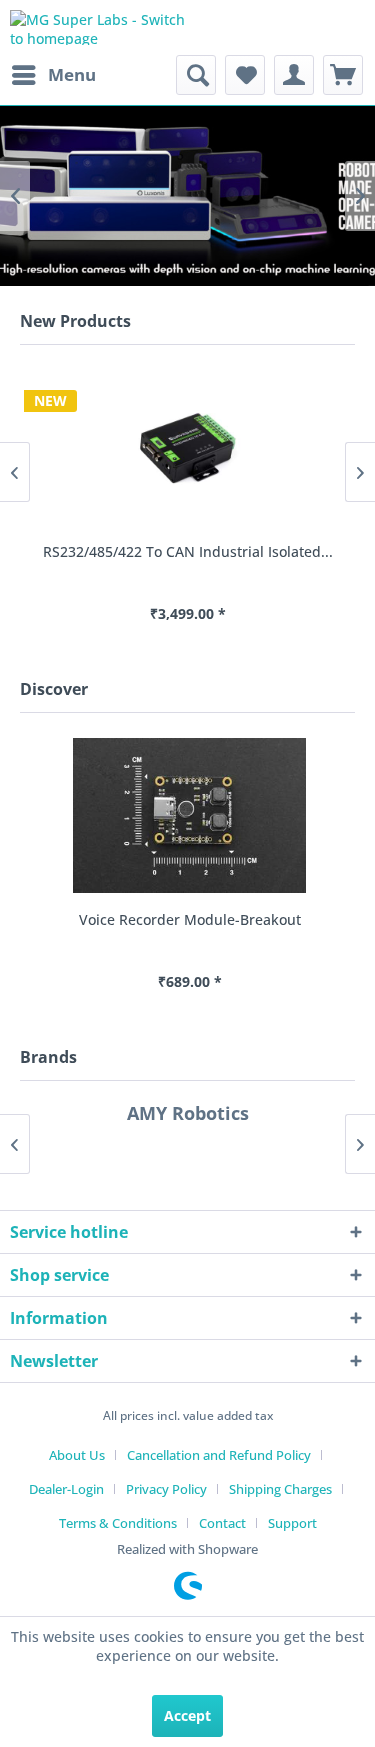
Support (292, 1523)
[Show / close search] (196, 75)
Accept (187, 1715)
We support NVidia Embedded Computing (187, 196)
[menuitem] (53, 75)
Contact (222, 1523)
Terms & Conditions (118, 1523)
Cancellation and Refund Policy (219, 1455)
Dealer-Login (66, 1489)
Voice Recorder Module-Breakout (188, 919)
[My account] (294, 75)
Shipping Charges (280, 1489)
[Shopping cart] (343, 75)
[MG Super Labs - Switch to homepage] (99, 27)
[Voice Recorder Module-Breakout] (187, 815)
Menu (72, 74)
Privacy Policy (166, 1489)
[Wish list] (245, 75)
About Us (77, 1455)
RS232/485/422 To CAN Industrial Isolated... (188, 551)
